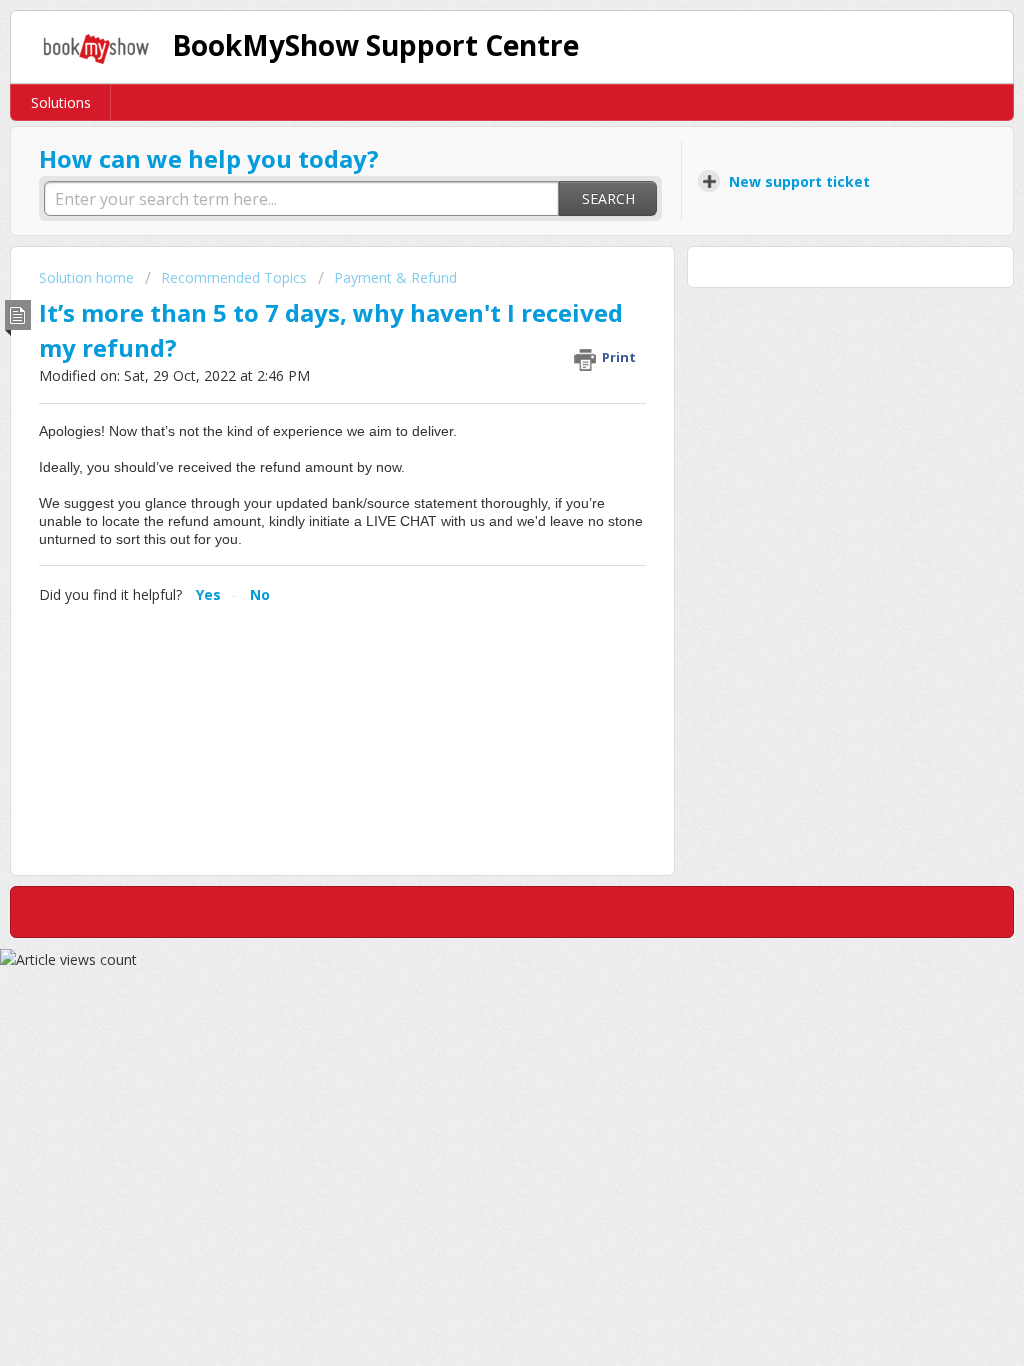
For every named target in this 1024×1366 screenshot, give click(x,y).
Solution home (88, 277)
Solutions (61, 102)
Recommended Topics (234, 277)
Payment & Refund (395, 277)
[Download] (475, 425)
